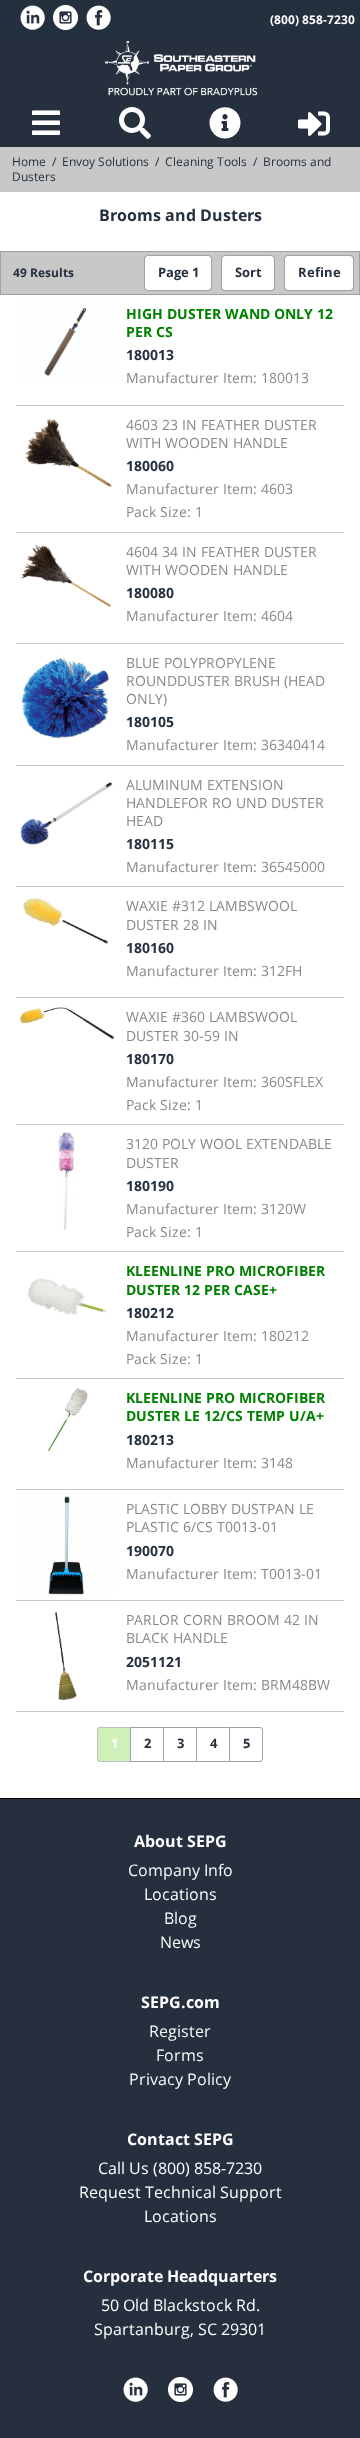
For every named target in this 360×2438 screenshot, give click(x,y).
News (180, 1942)
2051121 (154, 1661)
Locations (180, 1894)
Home (180, 68)
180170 (150, 1058)
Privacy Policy (180, 2079)
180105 (150, 721)
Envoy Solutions (105, 161)
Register (180, 2031)
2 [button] (147, 1743)
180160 (150, 947)
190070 (150, 1550)
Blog (180, 1918)
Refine (319, 272)
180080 (150, 592)
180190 (150, 1185)
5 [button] (246, 1743)
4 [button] (213, 1743)
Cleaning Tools (206, 161)
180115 (150, 843)
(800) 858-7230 (312, 19)
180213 (150, 1439)
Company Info (180, 1870)
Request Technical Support (180, 2192)
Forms (180, 2055)
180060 (150, 465)
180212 (150, 1312)
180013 (150, 354)
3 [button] (180, 1743)
